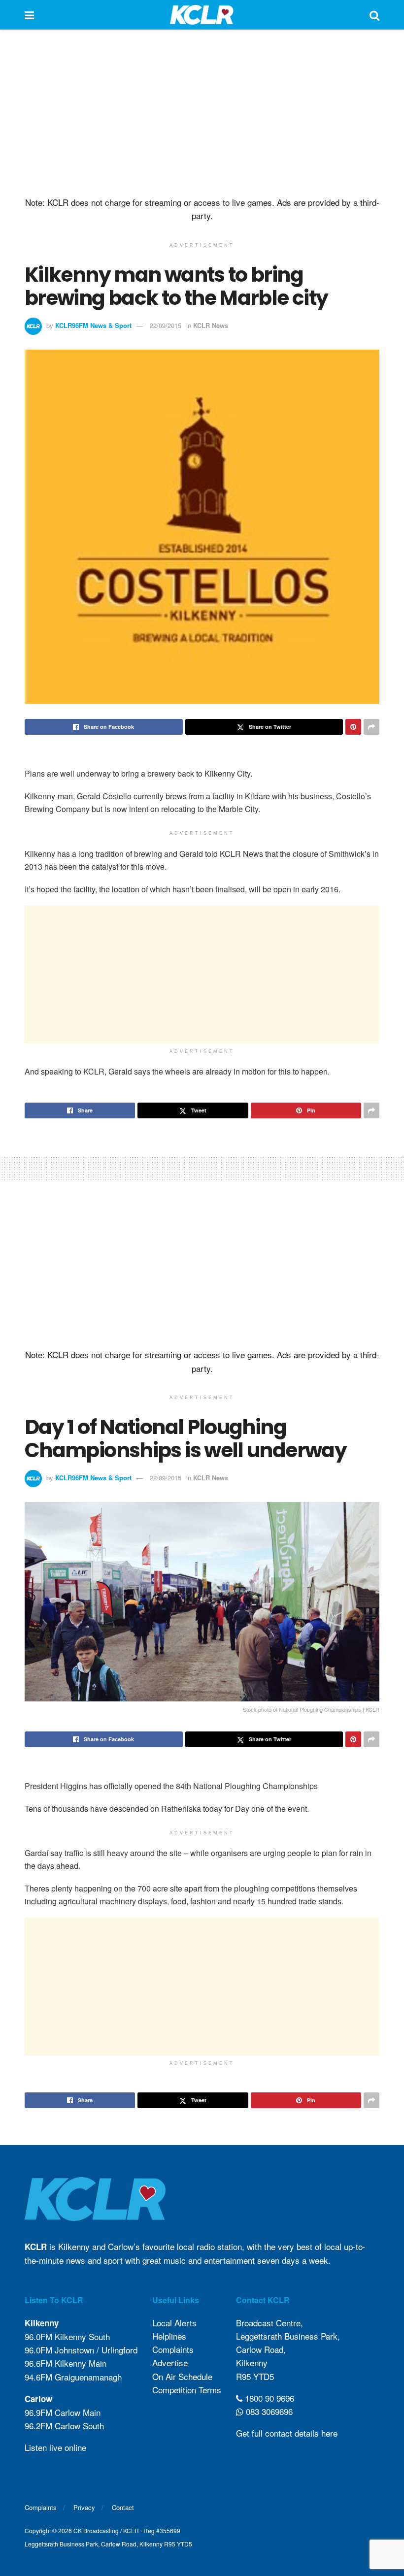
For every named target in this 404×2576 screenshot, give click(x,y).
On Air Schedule (182, 2376)
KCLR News (211, 325)
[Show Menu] (29, 15)
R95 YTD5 (255, 2376)
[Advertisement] (202, 113)
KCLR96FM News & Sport (93, 325)
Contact (123, 2507)
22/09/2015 (166, 325)
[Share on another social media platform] (371, 727)
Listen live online (55, 2447)
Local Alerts (174, 2323)
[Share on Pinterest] (353, 727)
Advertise (170, 2363)
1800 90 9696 (268, 2398)
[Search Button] (374, 15)
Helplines (169, 2336)
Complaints (173, 2349)
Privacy (84, 2507)
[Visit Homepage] (202, 15)
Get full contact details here (287, 2433)
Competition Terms (187, 2390)
